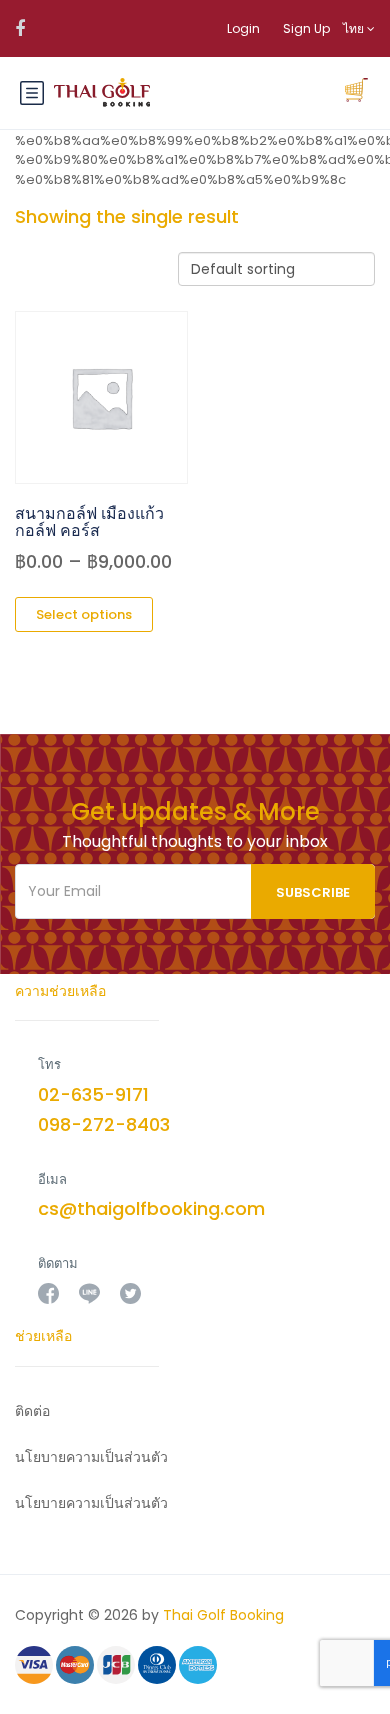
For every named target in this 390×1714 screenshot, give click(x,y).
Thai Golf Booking (223, 1615)
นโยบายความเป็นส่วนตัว (91, 1503)
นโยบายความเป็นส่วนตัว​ (91, 1457)
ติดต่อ (32, 1411)
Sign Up (306, 28)
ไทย (355, 28)
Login (243, 28)
